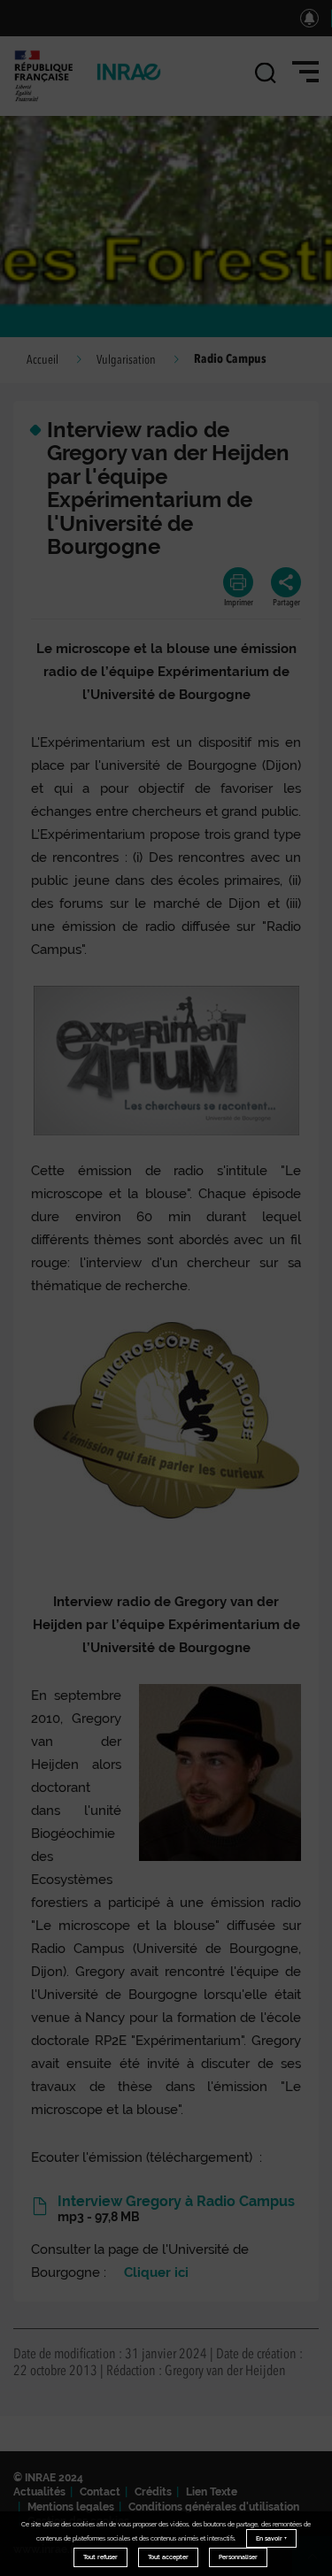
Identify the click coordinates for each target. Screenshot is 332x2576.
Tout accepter (168, 2557)
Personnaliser (238, 2557)
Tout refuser (100, 2557)
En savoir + (271, 2538)
